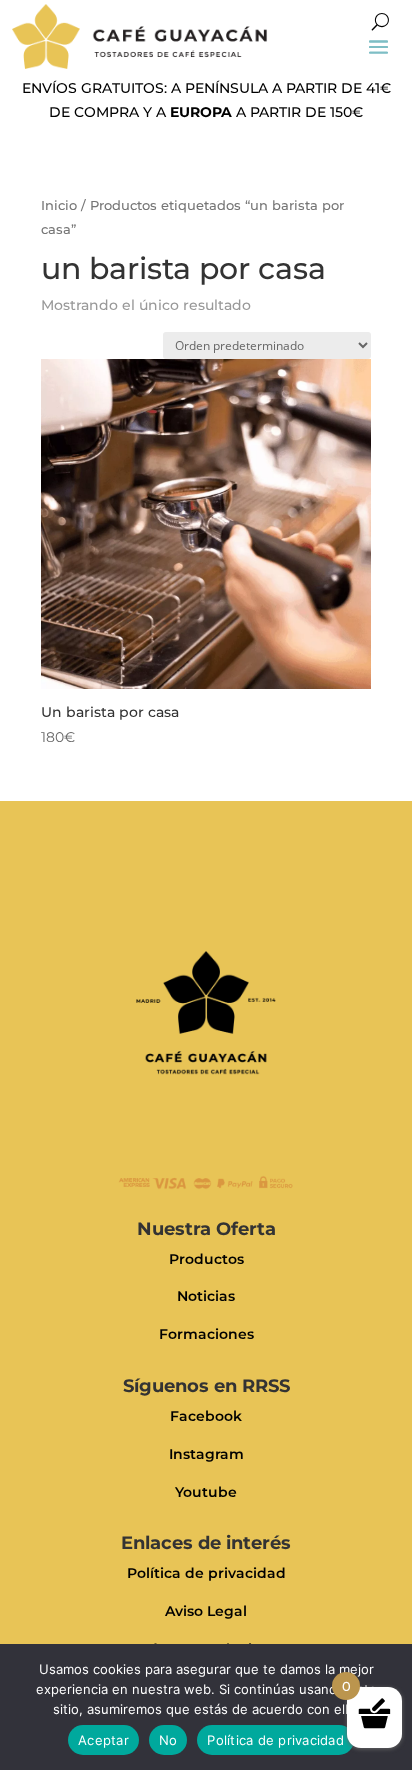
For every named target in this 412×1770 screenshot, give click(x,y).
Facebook (206, 1416)
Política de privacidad (206, 1573)
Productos (206, 1259)
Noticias (206, 1296)
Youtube (206, 1492)
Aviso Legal (206, 1611)
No (168, 1740)
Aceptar (103, 1740)
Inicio (59, 205)
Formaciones (206, 1334)
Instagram (206, 1454)
